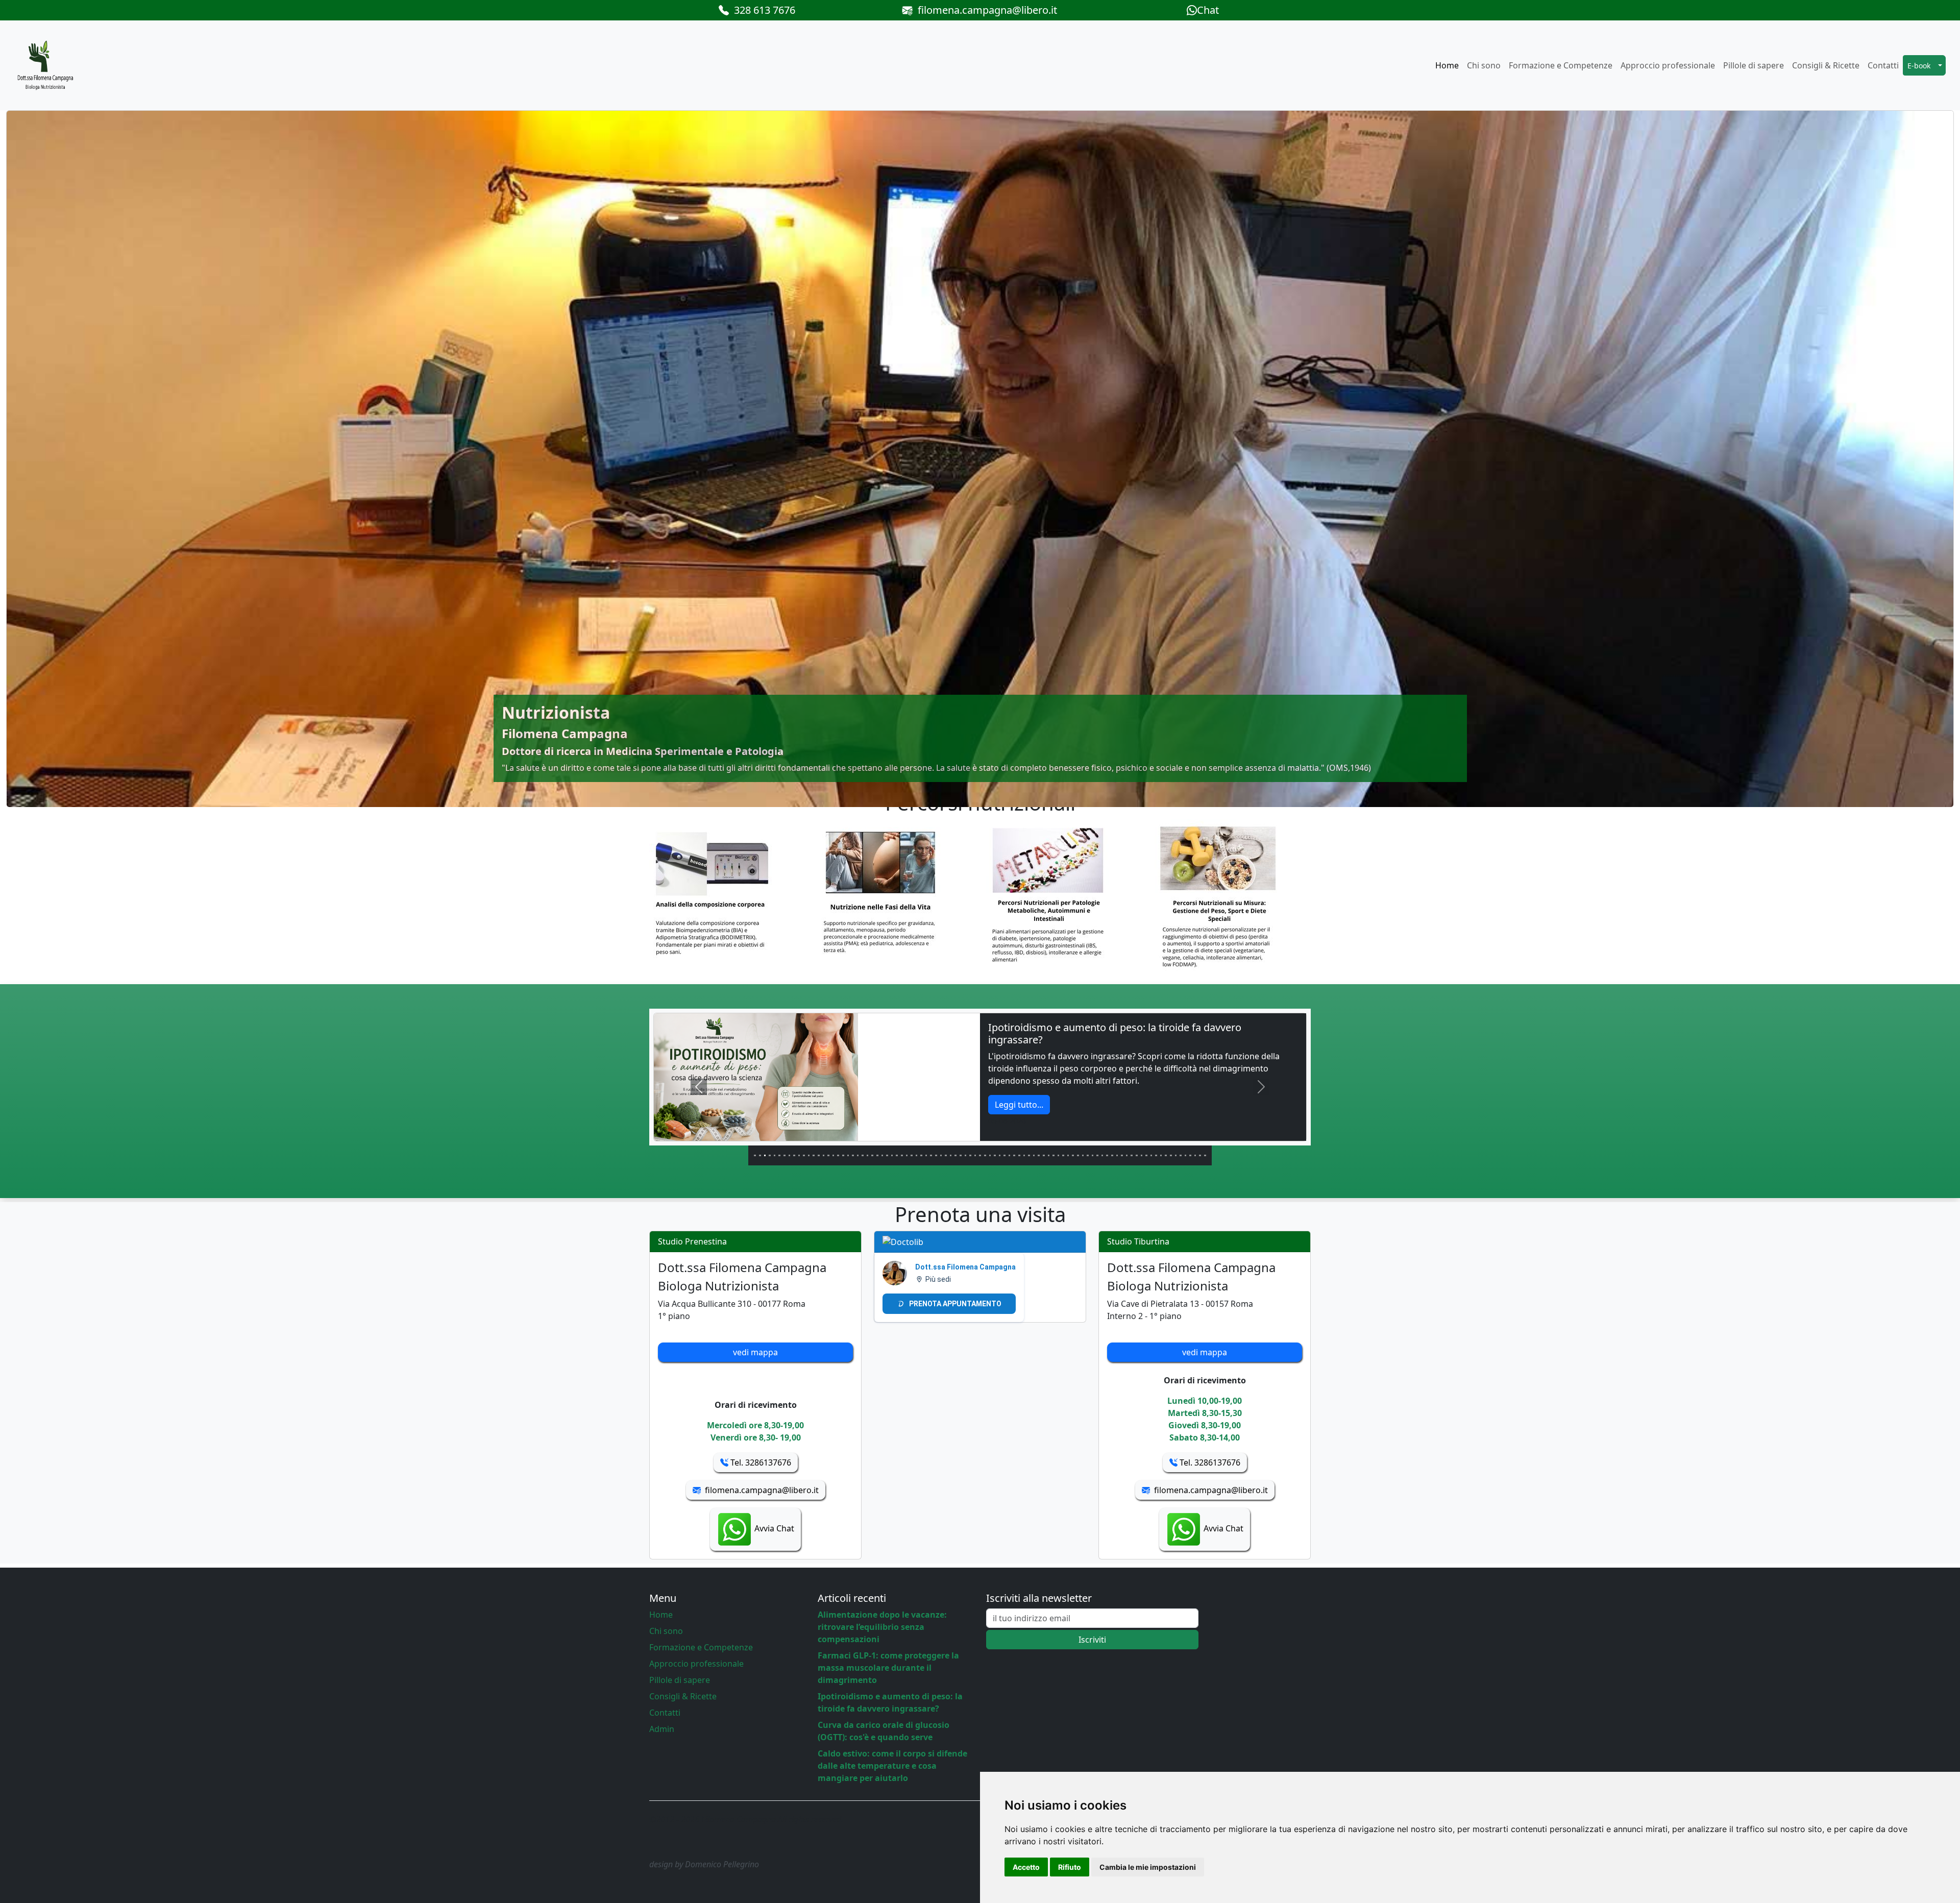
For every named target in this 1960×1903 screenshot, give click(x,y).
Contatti (1883, 65)
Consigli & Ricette (1826, 65)
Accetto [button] (1026, 1867)
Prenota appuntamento (955, 1304)
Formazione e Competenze (1561, 65)
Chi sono (1484, 65)
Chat (1208, 10)
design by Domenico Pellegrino (704, 1864)
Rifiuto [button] (1070, 1867)
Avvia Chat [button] (773, 1528)
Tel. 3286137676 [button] (760, 1462)
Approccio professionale (1668, 65)
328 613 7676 (762, 10)
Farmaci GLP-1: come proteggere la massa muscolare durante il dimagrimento (888, 1668)
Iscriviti (1092, 1640)
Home (1447, 65)
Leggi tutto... (1019, 1092)
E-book (1919, 66)
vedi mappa (755, 1352)
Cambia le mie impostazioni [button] (1148, 1867)
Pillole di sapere (1754, 65)
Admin (662, 1729)
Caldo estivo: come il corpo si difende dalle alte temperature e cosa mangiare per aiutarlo (892, 1766)
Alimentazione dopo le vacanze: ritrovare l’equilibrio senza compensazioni (882, 1627)
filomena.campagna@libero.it (985, 10)
